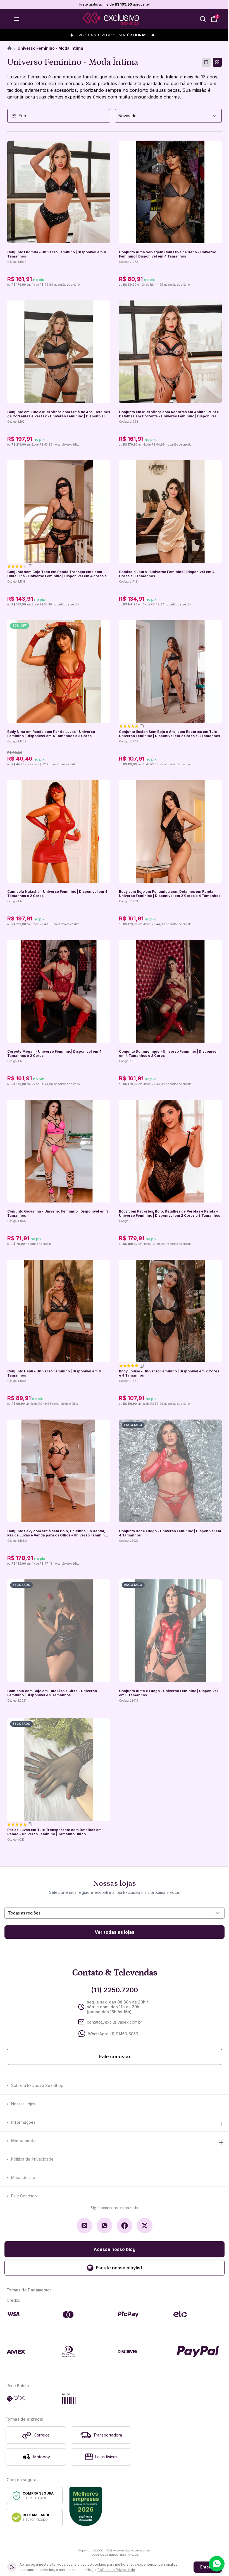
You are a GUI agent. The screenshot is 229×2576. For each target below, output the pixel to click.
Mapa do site (23, 2177)
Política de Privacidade (32, 2159)
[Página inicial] (9, 48)
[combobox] (168, 116)
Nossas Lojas (23, 2104)
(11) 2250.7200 (115, 1990)
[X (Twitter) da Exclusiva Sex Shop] (145, 2226)
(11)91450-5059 (124, 2034)
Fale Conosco (24, 2196)
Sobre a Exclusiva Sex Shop (37, 2085)
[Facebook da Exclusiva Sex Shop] (125, 2226)
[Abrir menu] (17, 19)
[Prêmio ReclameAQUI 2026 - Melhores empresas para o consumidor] (86, 2507)
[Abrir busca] (203, 19)
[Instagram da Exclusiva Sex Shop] (84, 2226)
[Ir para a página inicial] (111, 19)
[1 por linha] (206, 62)
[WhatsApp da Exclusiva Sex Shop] (104, 2226)
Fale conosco (115, 2057)
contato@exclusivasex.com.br (115, 2022)
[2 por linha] (217, 62)
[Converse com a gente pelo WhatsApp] (217, 2564)
